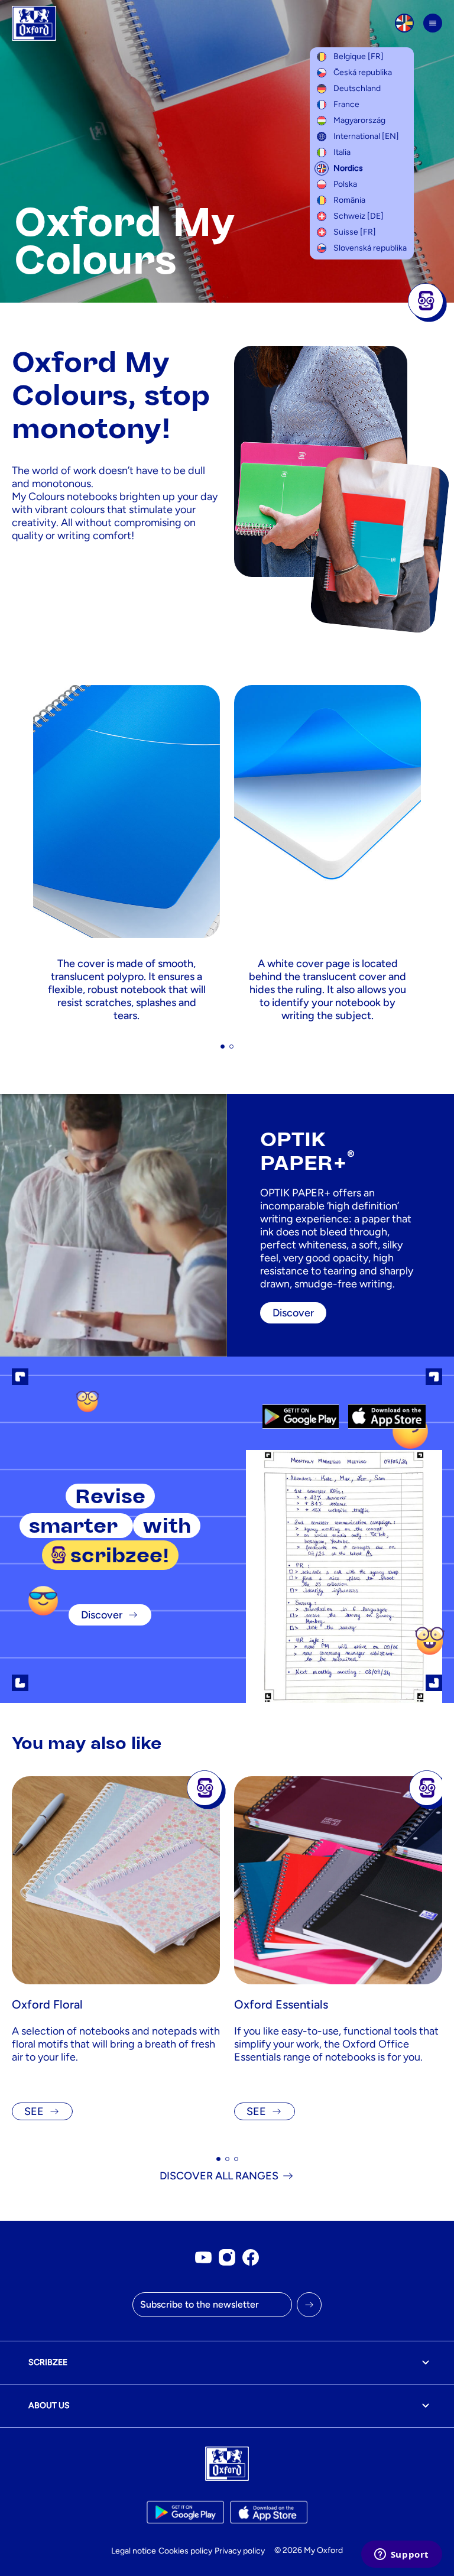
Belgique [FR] (359, 56)
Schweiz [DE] (359, 216)
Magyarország (359, 120)
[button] (223, 1047)
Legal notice (134, 2551)
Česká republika (363, 72)
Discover (102, 1615)
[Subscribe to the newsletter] (309, 2305)
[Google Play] (301, 1416)
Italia (342, 152)
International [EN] (366, 136)
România (349, 200)
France (346, 104)
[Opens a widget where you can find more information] (401, 2555)
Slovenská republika (370, 248)
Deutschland (357, 88)
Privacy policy (240, 2551)
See (34, 2111)
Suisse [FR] (355, 232)
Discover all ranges (219, 2176)
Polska (345, 184)
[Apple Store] (387, 1416)
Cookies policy (185, 2551)
